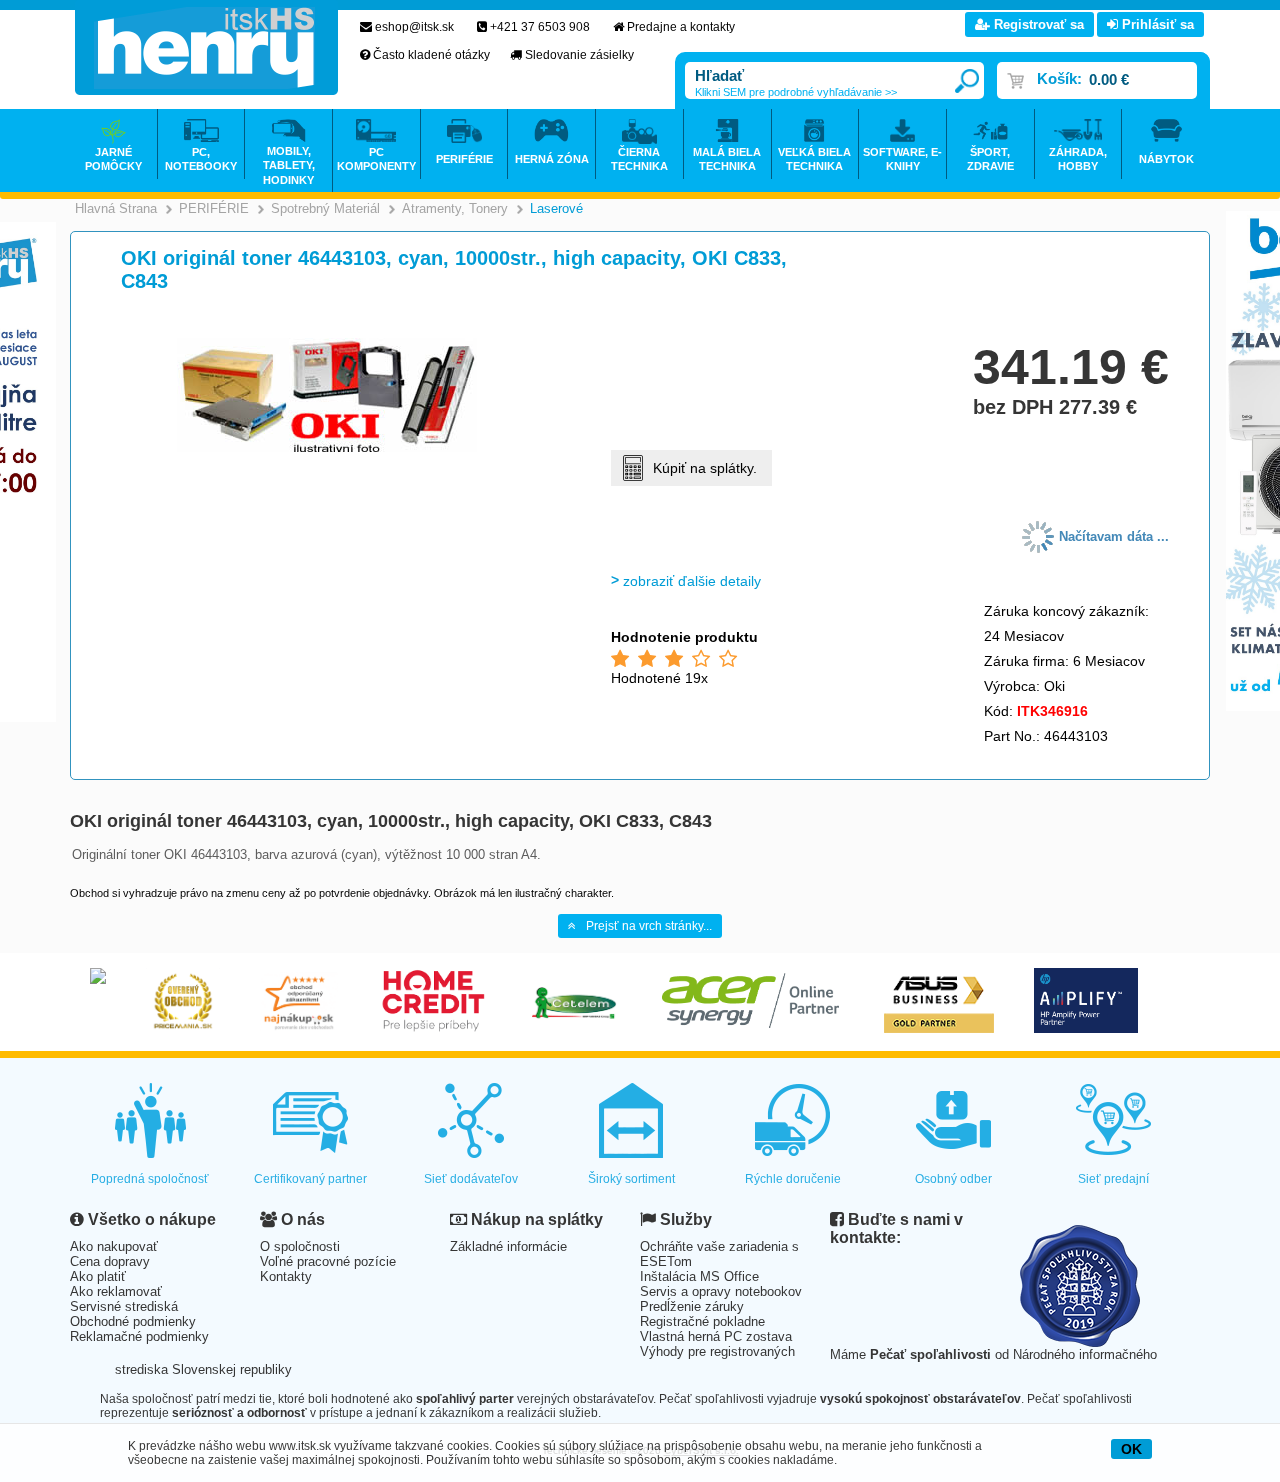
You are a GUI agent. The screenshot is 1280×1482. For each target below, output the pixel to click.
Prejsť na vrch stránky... (649, 926)
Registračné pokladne (702, 1321)
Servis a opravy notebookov (721, 1291)
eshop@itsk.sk (414, 27)
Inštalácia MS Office (699, 1276)
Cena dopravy (110, 1261)
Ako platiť (98, 1276)
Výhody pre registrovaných (717, 1351)
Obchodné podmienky (133, 1321)
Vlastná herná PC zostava (716, 1336)
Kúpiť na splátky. (705, 468)
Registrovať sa (1037, 24)
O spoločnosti (300, 1246)
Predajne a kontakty (681, 27)
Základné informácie (508, 1246)
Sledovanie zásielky (579, 55)
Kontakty (286, 1276)
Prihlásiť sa (1156, 24)
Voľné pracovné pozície (328, 1261)
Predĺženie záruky (692, 1306)
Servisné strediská (124, 1306)
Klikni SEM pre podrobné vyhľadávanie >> (796, 92)
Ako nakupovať (114, 1246)
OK (1131, 1449)
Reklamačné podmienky (139, 1336)
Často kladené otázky (431, 55)
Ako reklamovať (116, 1291)
